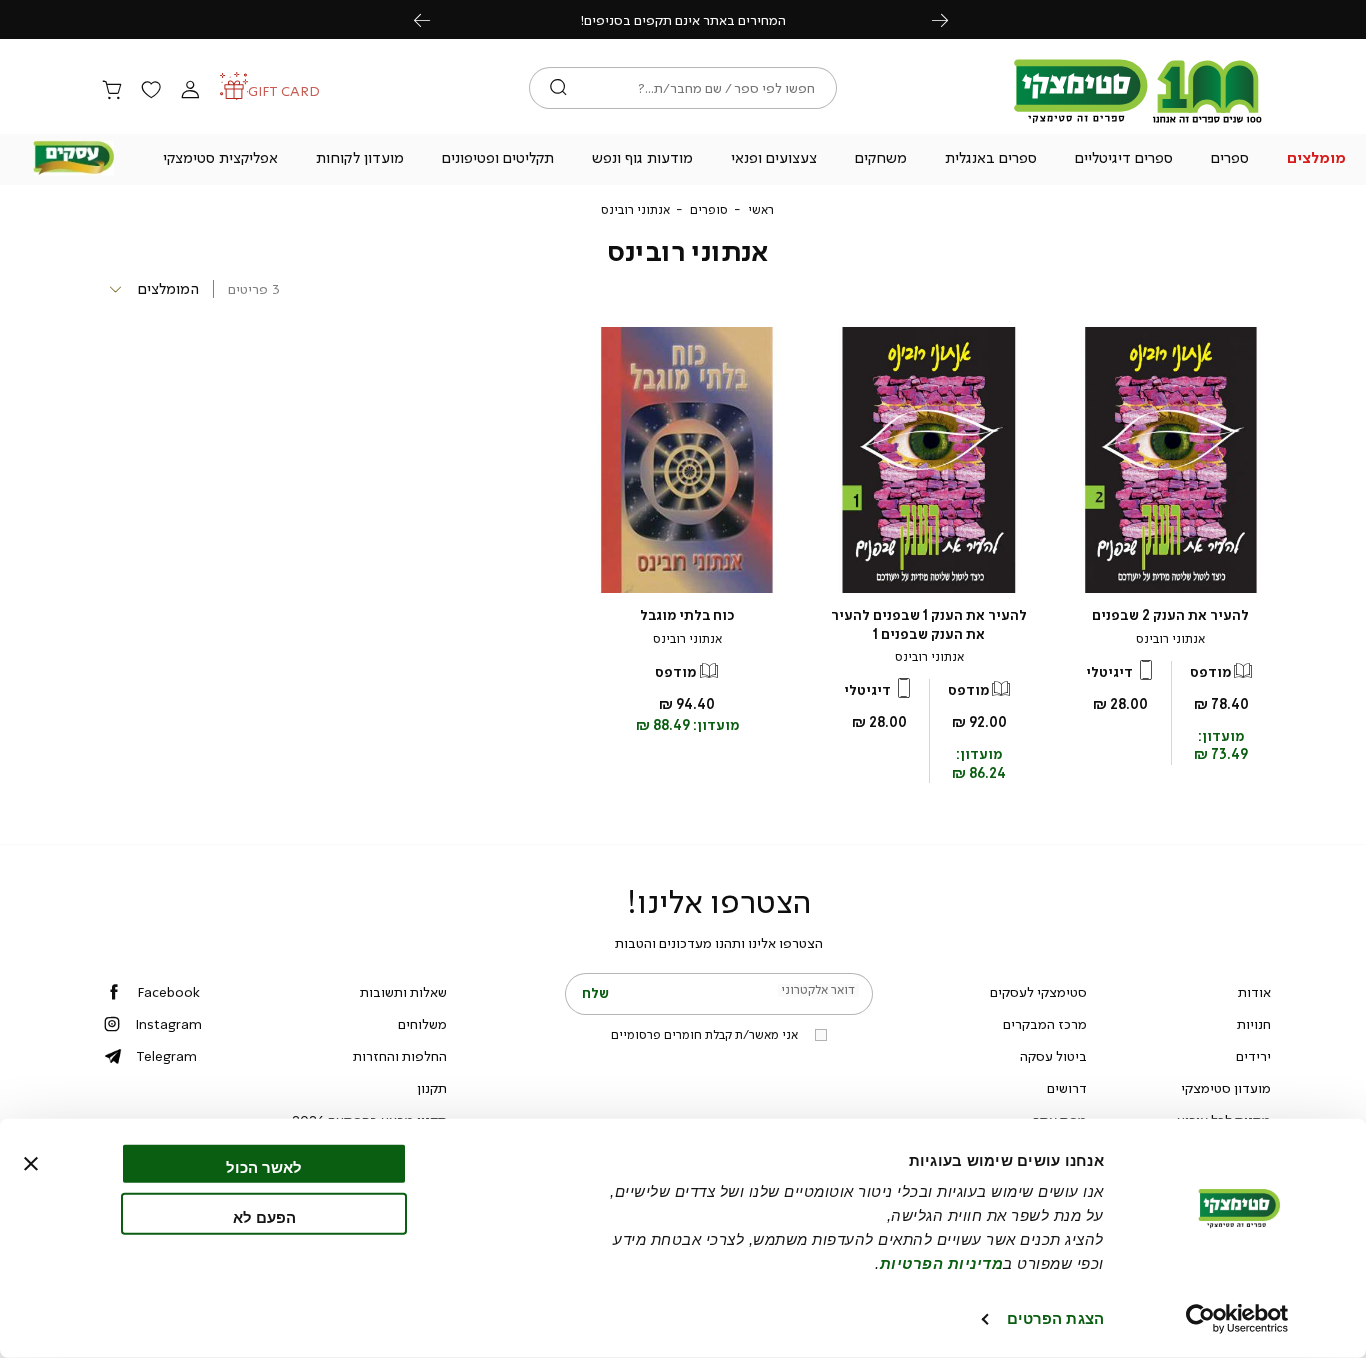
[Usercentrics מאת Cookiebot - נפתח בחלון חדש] (1237, 1319)
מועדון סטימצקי (1226, 1088)
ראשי (761, 210)
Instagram (168, 1024)
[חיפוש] (558, 88)
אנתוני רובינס (1170, 639)
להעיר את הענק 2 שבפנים (1170, 615)
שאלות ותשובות (403, 992)
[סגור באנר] (31, 1164)
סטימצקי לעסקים (1038, 992)
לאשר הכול (264, 1167)
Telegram (166, 1056)
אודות (1254, 992)
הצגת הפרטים (1055, 1318)
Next (951, 19)
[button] (1316, 160)
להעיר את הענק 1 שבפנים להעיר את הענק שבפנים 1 (929, 624)
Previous (433, 19)
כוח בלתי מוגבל (687, 615)
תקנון (432, 1088)
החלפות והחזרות (400, 1056)
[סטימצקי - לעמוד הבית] (1138, 122)
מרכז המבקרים (1045, 1024)
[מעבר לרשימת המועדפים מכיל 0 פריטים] (151, 91)
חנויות (1254, 1024)
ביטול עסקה (1053, 1056)
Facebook (168, 992)
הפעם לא (264, 1216)
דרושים (1067, 1088)
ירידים (1253, 1056)
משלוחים (422, 1024)
